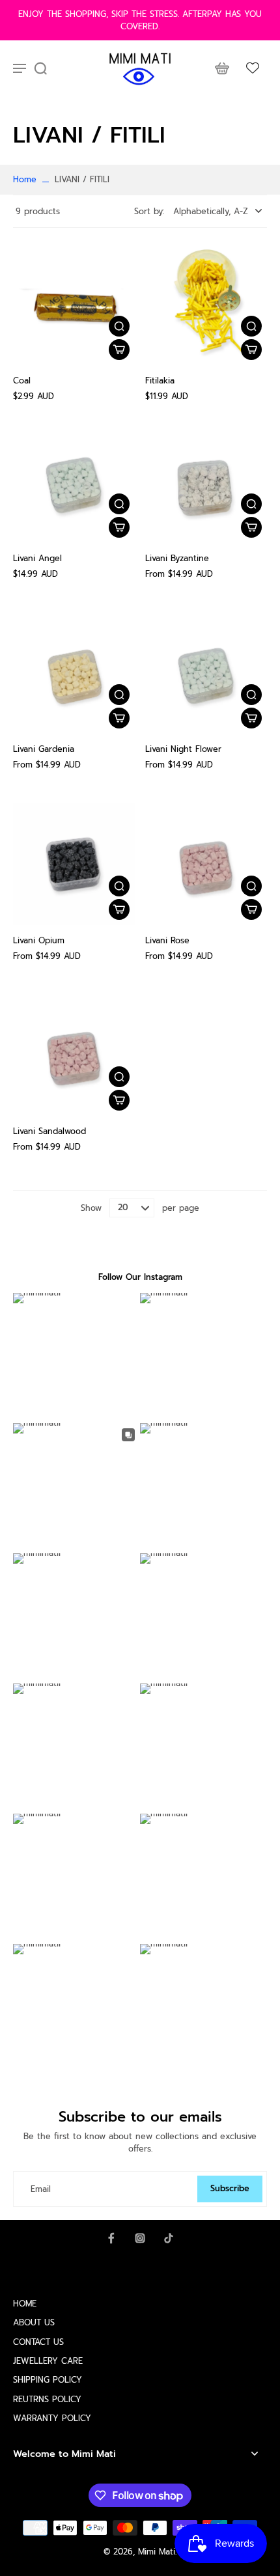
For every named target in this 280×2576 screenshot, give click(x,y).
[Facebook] (111, 2238)
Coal (22, 381)
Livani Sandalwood (49, 1131)
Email (41, 2189)
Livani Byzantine (177, 558)
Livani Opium (39, 940)
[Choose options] (119, 527)
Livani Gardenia (44, 749)
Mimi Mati (157, 2552)
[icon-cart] (221, 68)
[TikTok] (169, 2238)
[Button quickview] (119, 326)
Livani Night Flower (183, 749)
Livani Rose (167, 940)
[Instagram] (140, 2238)
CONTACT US (38, 2342)
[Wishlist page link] (253, 68)
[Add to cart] (119, 350)
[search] (40, 68)
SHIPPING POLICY (48, 2380)
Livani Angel (37, 558)
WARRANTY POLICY (52, 2418)
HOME (25, 2304)
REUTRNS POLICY (47, 2399)
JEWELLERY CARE (48, 2361)
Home (25, 179)
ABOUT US (34, 2322)
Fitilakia (160, 381)
